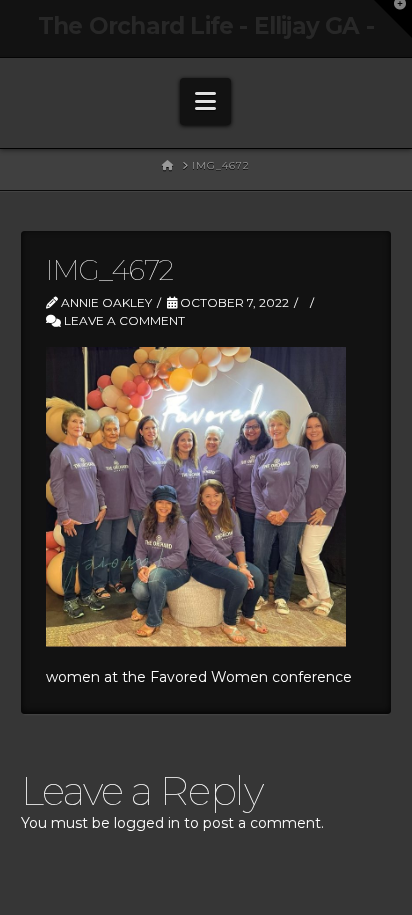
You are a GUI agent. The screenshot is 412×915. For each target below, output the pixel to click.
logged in (147, 823)
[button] (205, 101)
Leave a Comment (123, 320)
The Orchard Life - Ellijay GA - (206, 26)
